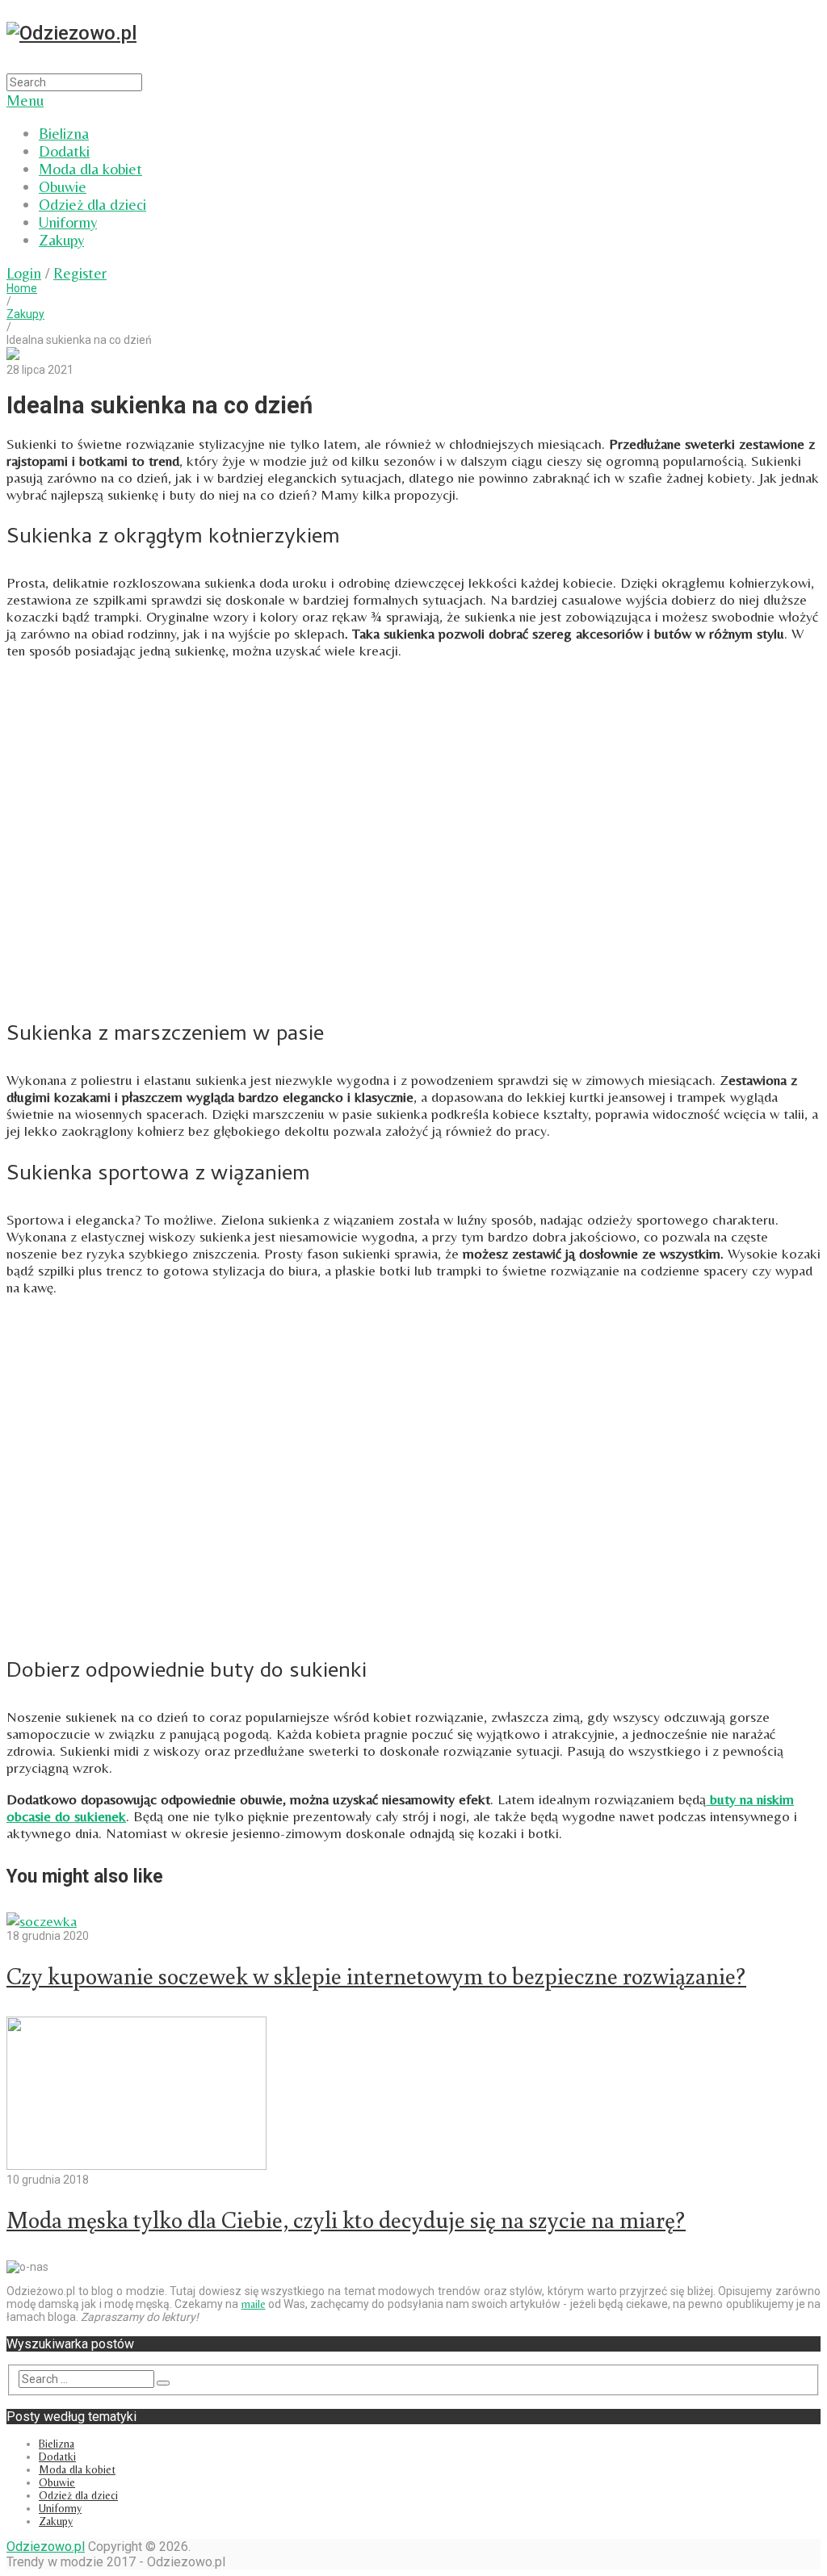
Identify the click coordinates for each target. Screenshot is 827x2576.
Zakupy (61, 240)
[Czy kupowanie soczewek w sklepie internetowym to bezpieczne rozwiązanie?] (413, 1921)
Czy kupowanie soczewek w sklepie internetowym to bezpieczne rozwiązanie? (376, 1975)
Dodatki (64, 151)
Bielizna (64, 133)
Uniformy (68, 222)
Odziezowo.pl (46, 2547)
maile (254, 2304)
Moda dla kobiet (90, 169)
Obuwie (63, 186)
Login (24, 273)
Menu (25, 100)
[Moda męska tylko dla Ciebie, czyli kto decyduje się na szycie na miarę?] (413, 2095)
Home (22, 288)
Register (80, 273)
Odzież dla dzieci (92, 204)
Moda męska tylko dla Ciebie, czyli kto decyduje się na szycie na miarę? (346, 2219)
